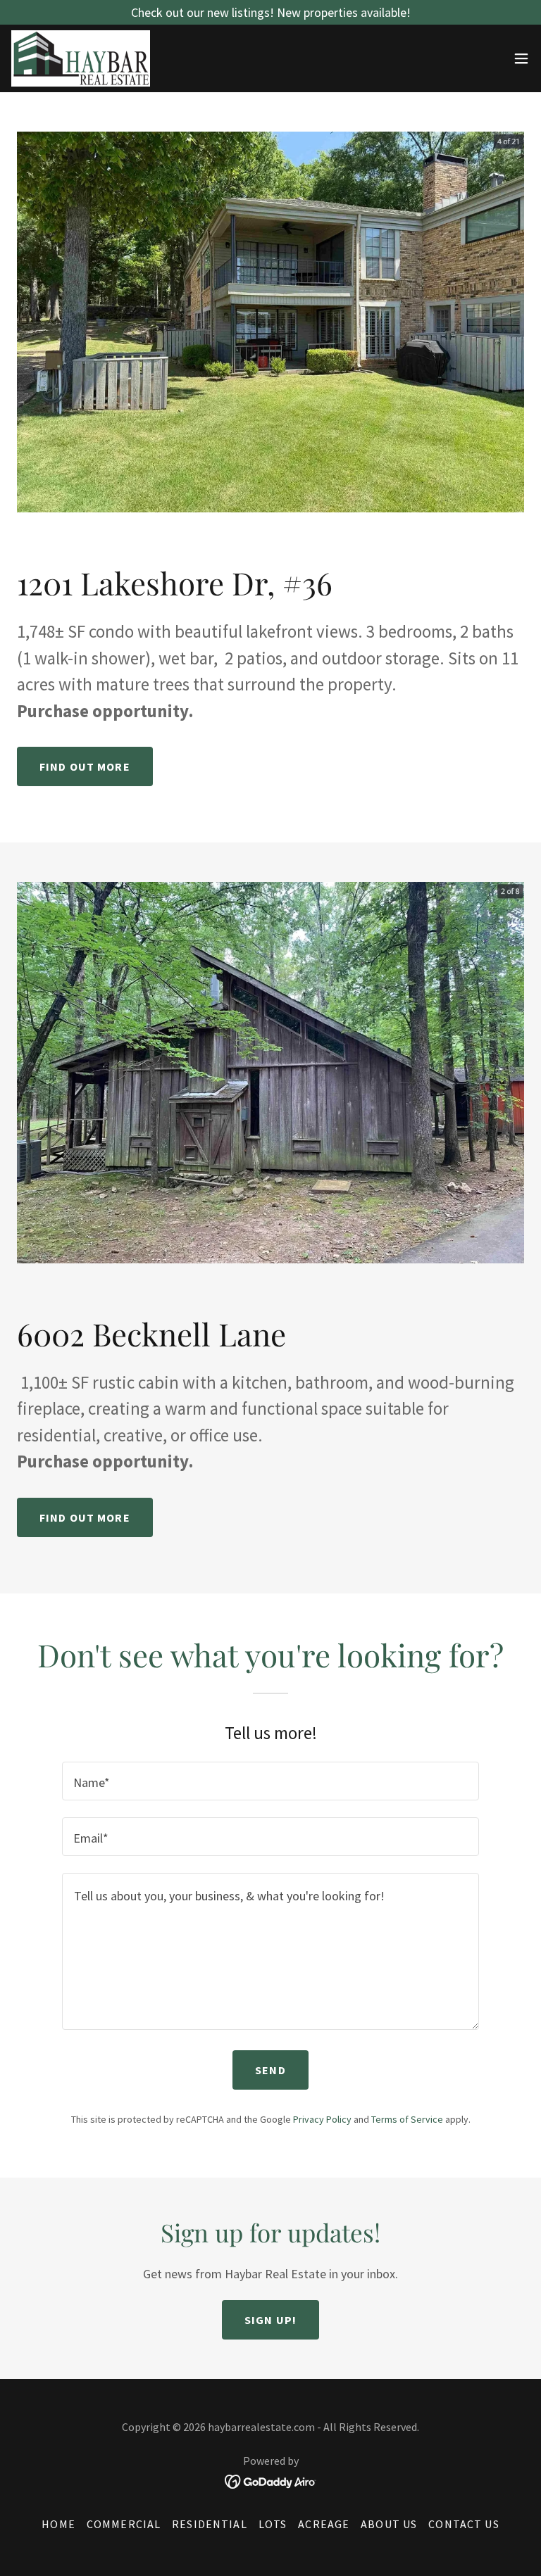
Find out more (85, 766)
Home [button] (58, 2524)
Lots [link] (273, 2524)
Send (270, 2070)
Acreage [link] (324, 2524)
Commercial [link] (124, 2524)
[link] (81, 58)
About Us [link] (389, 2524)
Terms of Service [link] (407, 2119)
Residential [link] (210, 2524)
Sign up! (270, 2320)
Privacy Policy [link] (322, 2119)
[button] (521, 58)
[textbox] (270, 1781)
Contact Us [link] (464, 2524)
